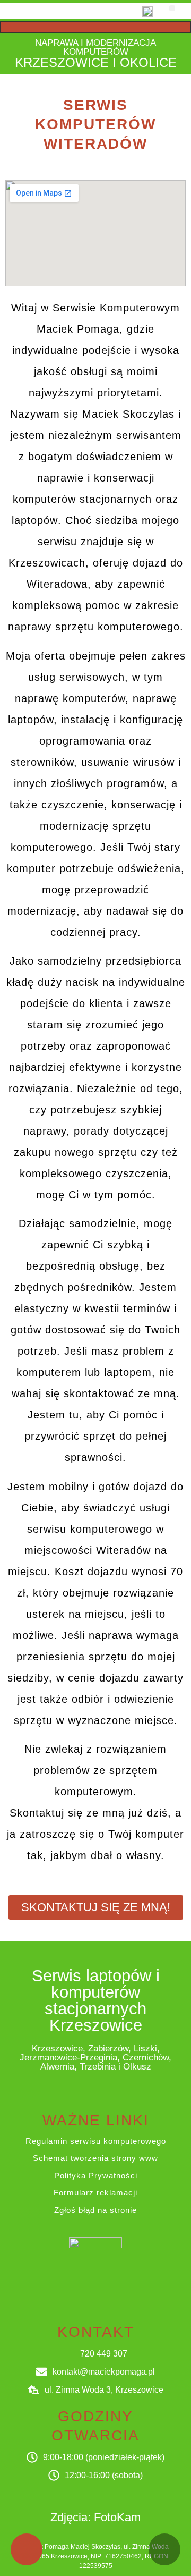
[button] (172, 8)
